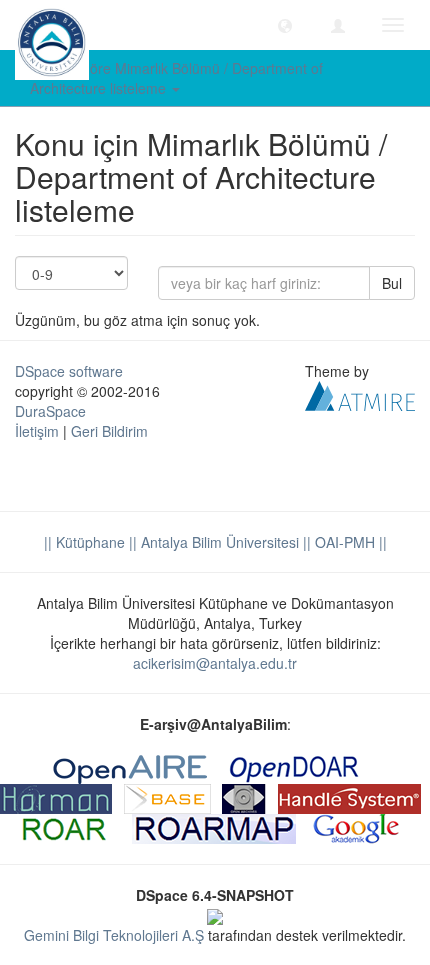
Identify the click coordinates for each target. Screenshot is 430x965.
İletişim (37, 431)
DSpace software (69, 371)
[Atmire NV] (360, 394)
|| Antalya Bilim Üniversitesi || (218, 542)
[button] (285, 25)
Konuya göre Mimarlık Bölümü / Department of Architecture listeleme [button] (176, 78)
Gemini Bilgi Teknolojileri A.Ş (114, 935)
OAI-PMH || (349, 542)
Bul (392, 283)
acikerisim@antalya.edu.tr (215, 663)
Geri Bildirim (109, 431)
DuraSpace (50, 411)
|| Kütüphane (84, 542)
